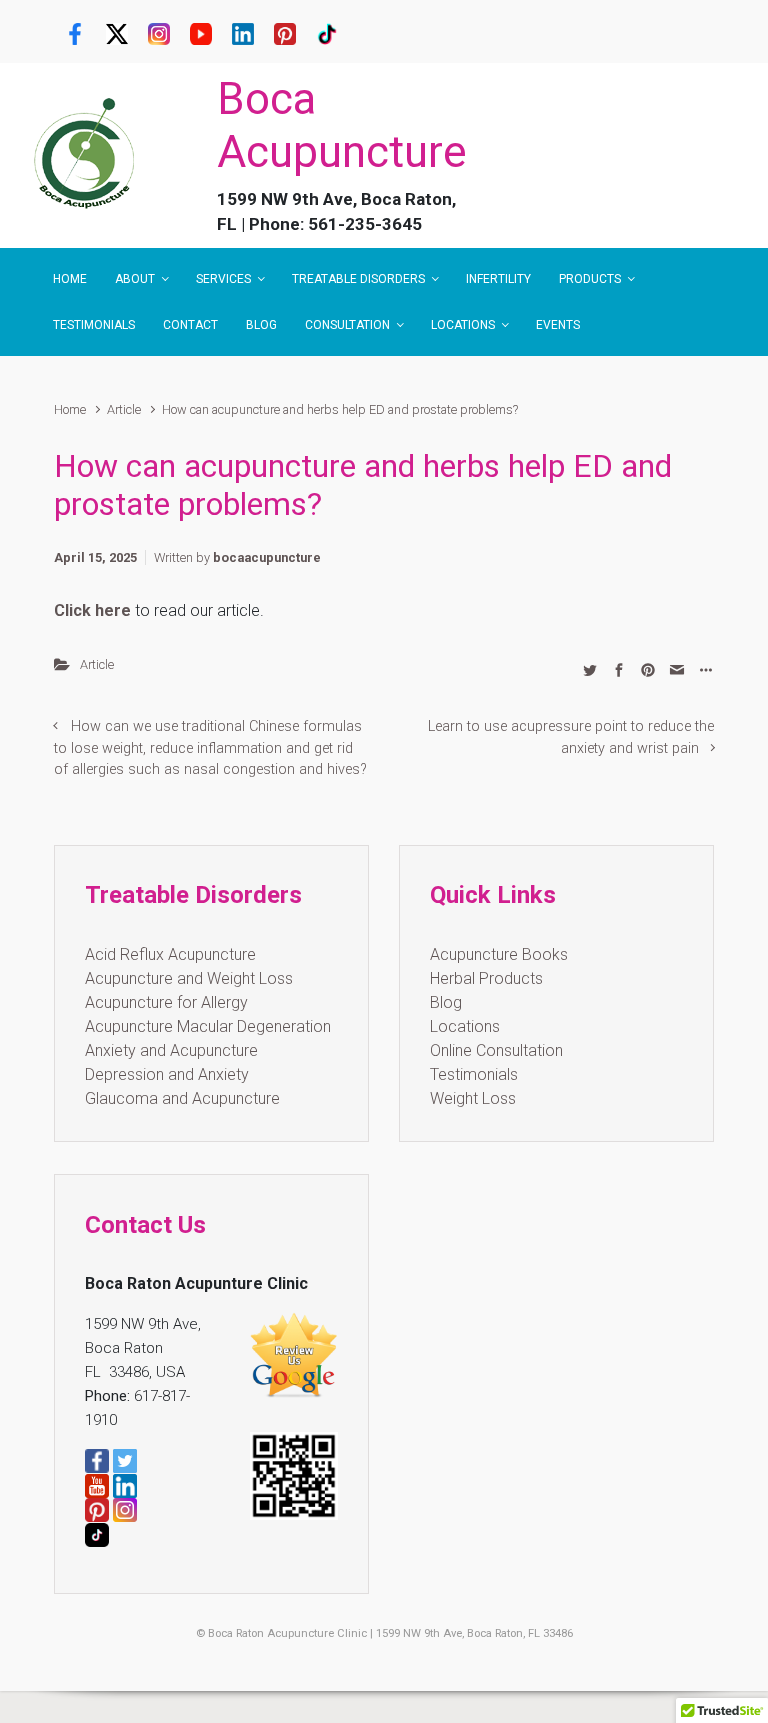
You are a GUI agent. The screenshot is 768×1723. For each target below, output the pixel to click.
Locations (465, 1026)
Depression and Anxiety (167, 1074)
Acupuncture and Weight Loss (189, 978)
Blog (446, 1002)
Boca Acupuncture (342, 125)
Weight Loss (473, 1098)
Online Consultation (496, 1050)
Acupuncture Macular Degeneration (208, 1026)
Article (124, 409)
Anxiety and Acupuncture (171, 1050)
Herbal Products (486, 978)
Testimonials (474, 1074)
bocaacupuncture (267, 557)
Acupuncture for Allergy (166, 1002)
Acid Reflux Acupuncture (170, 954)
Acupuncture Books (499, 954)
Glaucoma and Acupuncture (182, 1098)
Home (70, 409)
